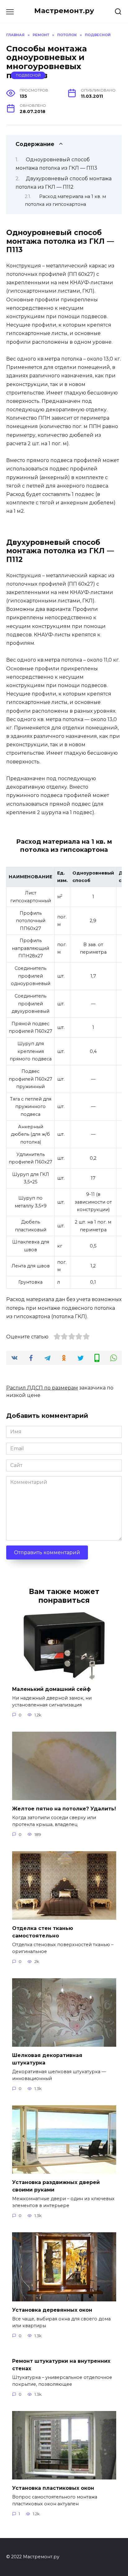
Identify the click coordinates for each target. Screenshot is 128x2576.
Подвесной (28, 75)
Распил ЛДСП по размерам (42, 1388)
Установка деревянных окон (52, 2310)
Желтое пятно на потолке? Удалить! (64, 1809)
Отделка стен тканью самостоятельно (43, 1932)
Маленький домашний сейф (51, 1689)
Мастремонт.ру (64, 11)
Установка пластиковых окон (53, 2488)
